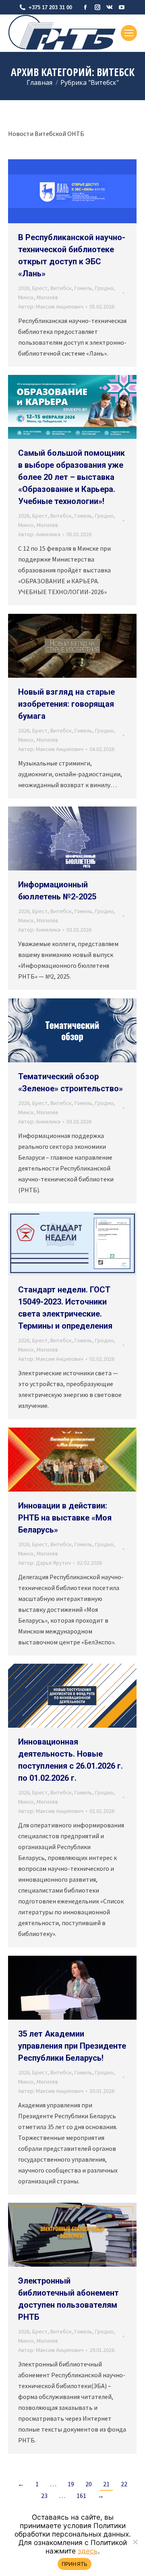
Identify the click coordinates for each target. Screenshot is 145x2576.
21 (106, 2484)
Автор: (51, 307)
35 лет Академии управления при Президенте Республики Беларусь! (72, 2046)
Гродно (104, 288)
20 (89, 2484)
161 (81, 2496)
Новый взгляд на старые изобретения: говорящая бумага (66, 704)
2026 (24, 288)
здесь (88, 2551)
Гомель (83, 288)
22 (124, 2484)
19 (71, 2484)
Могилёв (47, 297)
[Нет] (135, 2542)
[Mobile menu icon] (129, 33)
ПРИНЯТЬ (75, 2564)
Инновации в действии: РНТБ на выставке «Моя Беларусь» (65, 1518)
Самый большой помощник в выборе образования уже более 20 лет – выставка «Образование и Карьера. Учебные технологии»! (71, 477)
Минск (26, 297)
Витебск (61, 288)
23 (44, 2496)
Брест (40, 288)
